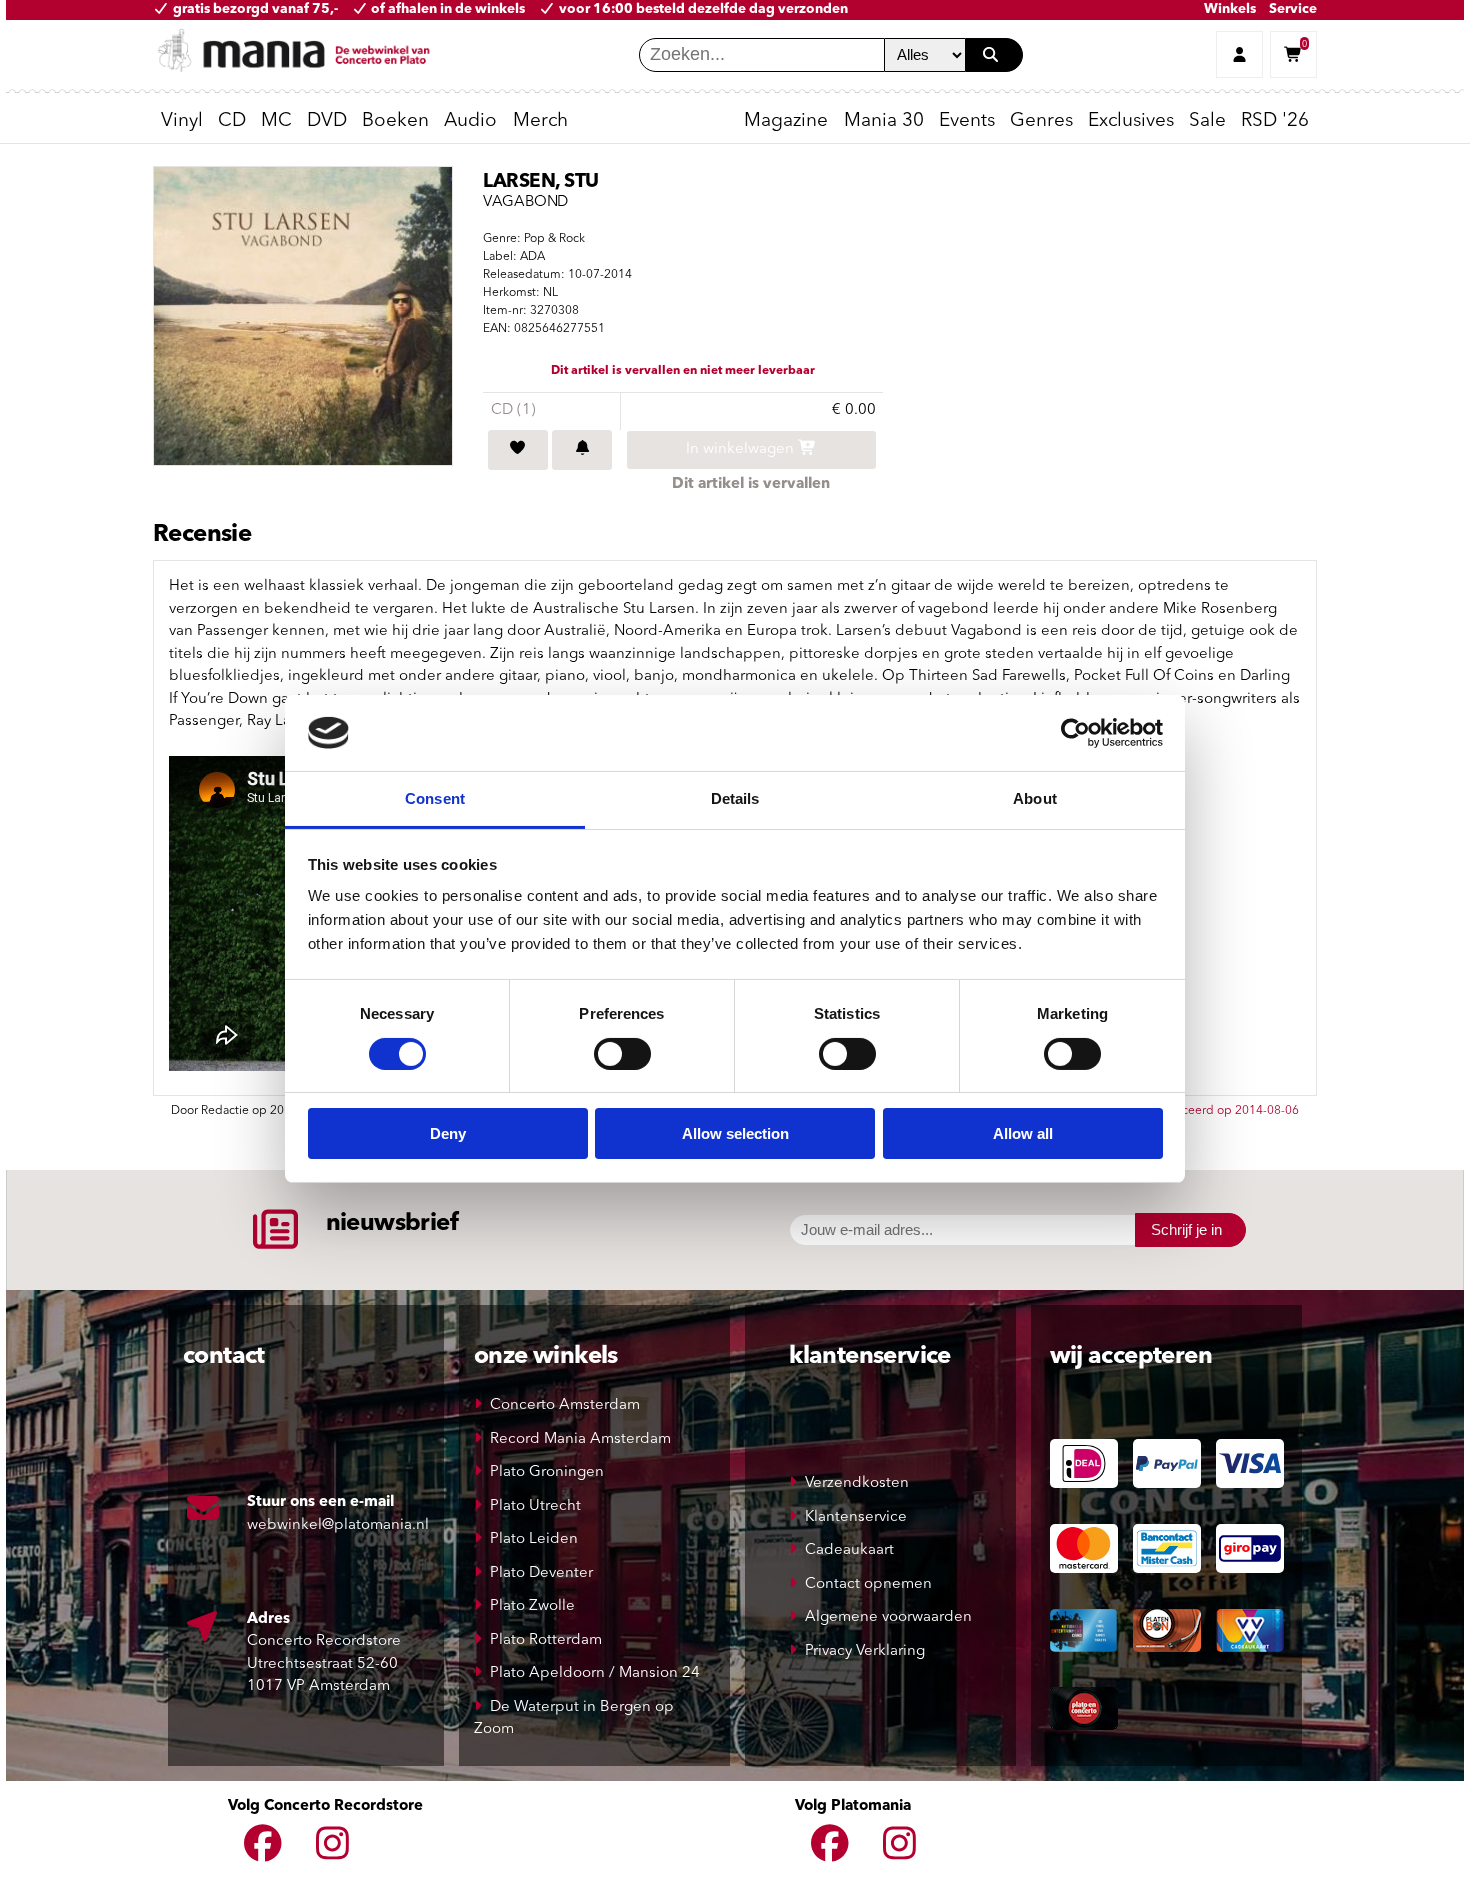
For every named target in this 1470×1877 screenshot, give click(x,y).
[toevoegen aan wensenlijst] (518, 450)
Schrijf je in (1186, 1229)
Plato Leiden (534, 1539)
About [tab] (1035, 798)
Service (1293, 9)
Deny (448, 1133)
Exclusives (1131, 121)
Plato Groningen (547, 1472)
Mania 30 (884, 121)
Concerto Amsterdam (565, 1405)
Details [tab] (735, 798)
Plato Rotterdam (546, 1640)
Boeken (395, 121)
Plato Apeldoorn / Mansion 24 (595, 1673)
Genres (1041, 121)
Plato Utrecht (535, 1506)
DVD (327, 121)
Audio (470, 121)
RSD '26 (1275, 121)
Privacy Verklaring (865, 1651)
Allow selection (735, 1133)
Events (967, 121)
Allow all (1023, 1133)
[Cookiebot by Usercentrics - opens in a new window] (1075, 733)
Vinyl (182, 121)
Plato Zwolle (532, 1606)
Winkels (1230, 9)
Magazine (786, 121)
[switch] (622, 1054)
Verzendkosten (857, 1483)
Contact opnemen (868, 1584)
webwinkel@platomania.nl (338, 1525)
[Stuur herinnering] (582, 450)
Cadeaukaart (849, 1550)
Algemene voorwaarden (888, 1617)
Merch (540, 121)
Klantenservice (856, 1517)
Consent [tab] (435, 798)
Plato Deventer (541, 1573)
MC (276, 121)
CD (232, 121)
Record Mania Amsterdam (580, 1439)
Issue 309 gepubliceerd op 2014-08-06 (1191, 1111)
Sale (1207, 121)
